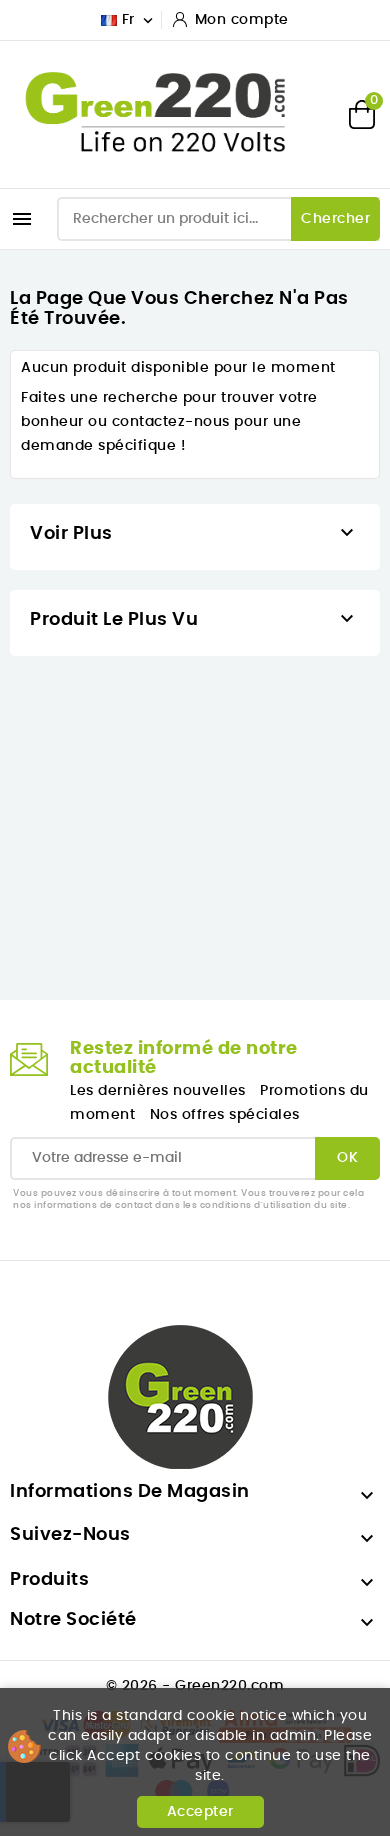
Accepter (200, 1812)
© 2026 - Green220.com (195, 1686)
